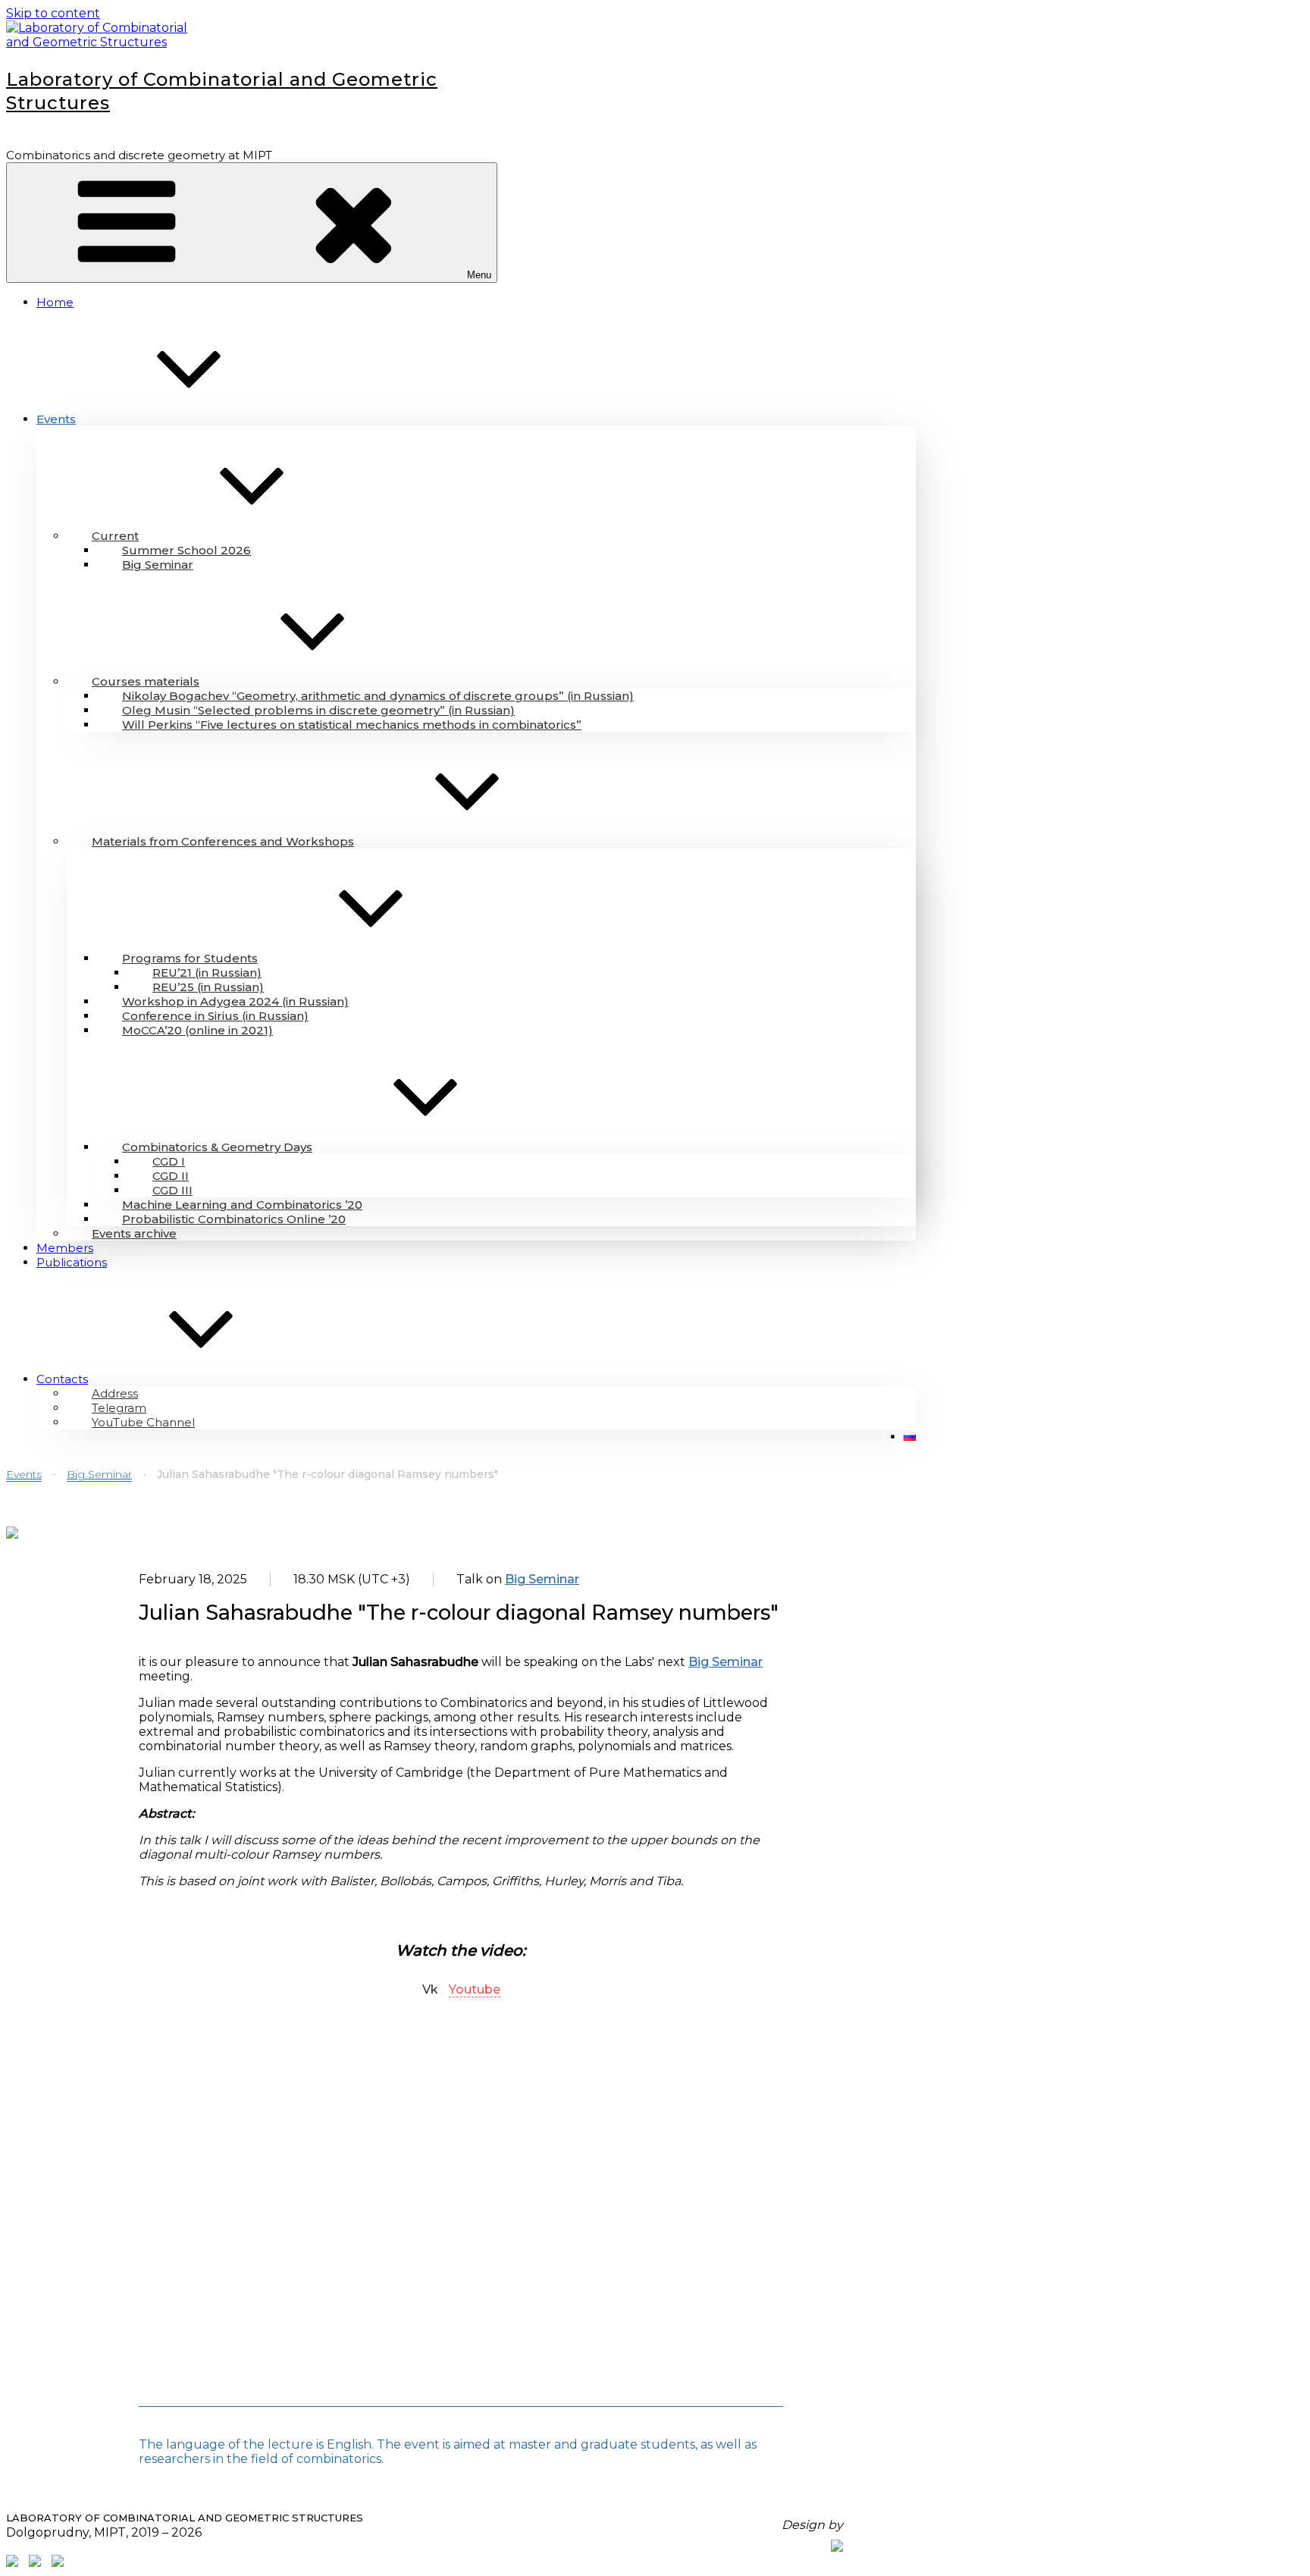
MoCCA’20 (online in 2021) (197, 1030)
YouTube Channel (143, 1422)
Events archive (134, 1233)
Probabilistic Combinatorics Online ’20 (234, 1219)
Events (56, 419)
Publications (72, 1262)
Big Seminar (158, 565)
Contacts (62, 1379)
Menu (479, 275)
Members (65, 1248)
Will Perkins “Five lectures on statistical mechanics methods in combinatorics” (352, 725)
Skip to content (53, 13)
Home (55, 302)
